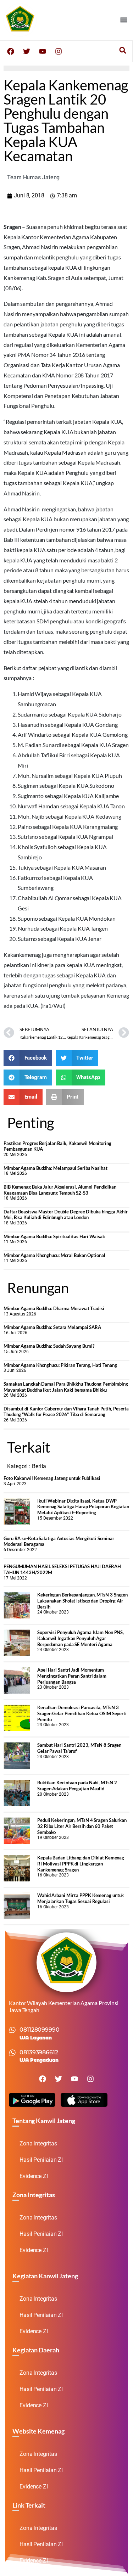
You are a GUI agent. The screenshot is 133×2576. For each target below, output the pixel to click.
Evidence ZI (34, 2176)
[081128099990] (12, 2030)
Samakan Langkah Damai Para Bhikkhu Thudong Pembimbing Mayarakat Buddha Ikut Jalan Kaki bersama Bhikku (66, 1387)
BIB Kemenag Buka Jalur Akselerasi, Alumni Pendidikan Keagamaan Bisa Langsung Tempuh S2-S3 (60, 1190)
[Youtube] (43, 51)
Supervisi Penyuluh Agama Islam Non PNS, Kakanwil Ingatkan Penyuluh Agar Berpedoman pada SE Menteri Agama (81, 1638)
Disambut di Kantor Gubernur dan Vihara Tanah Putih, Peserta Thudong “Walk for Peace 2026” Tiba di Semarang (66, 1412)
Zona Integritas (38, 2143)
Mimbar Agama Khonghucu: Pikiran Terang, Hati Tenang (60, 1365)
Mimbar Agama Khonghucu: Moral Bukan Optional (54, 1255)
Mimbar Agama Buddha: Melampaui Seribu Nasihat (56, 1168)
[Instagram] (59, 51)
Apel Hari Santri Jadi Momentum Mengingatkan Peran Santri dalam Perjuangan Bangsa (72, 1676)
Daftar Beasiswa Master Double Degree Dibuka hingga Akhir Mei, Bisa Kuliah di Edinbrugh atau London (65, 1215)
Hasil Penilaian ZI (41, 2160)
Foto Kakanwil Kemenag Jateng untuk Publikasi (52, 1478)
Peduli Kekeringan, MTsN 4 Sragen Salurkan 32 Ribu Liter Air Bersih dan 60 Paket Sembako (82, 1826)
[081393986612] (12, 2053)
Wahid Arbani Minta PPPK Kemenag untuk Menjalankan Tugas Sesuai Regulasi (81, 1898)
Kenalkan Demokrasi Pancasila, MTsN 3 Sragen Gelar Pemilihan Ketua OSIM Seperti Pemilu (82, 1713)
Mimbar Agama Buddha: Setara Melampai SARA (52, 1327)
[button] (124, 20)
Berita (39, 1466)
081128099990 (40, 2030)
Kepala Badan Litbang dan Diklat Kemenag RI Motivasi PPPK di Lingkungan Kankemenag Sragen (81, 1864)
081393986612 (39, 2052)
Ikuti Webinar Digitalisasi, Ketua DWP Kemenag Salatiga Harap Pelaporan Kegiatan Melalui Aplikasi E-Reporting (83, 1507)
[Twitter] (27, 51)
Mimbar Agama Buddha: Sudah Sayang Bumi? (49, 1346)
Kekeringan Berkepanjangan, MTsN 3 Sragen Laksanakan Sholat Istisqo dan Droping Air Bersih (82, 1601)
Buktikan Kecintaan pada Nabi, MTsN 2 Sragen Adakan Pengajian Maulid (77, 1786)
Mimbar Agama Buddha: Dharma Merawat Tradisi (54, 1308)
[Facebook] (11, 51)
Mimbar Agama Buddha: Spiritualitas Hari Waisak (54, 1236)
